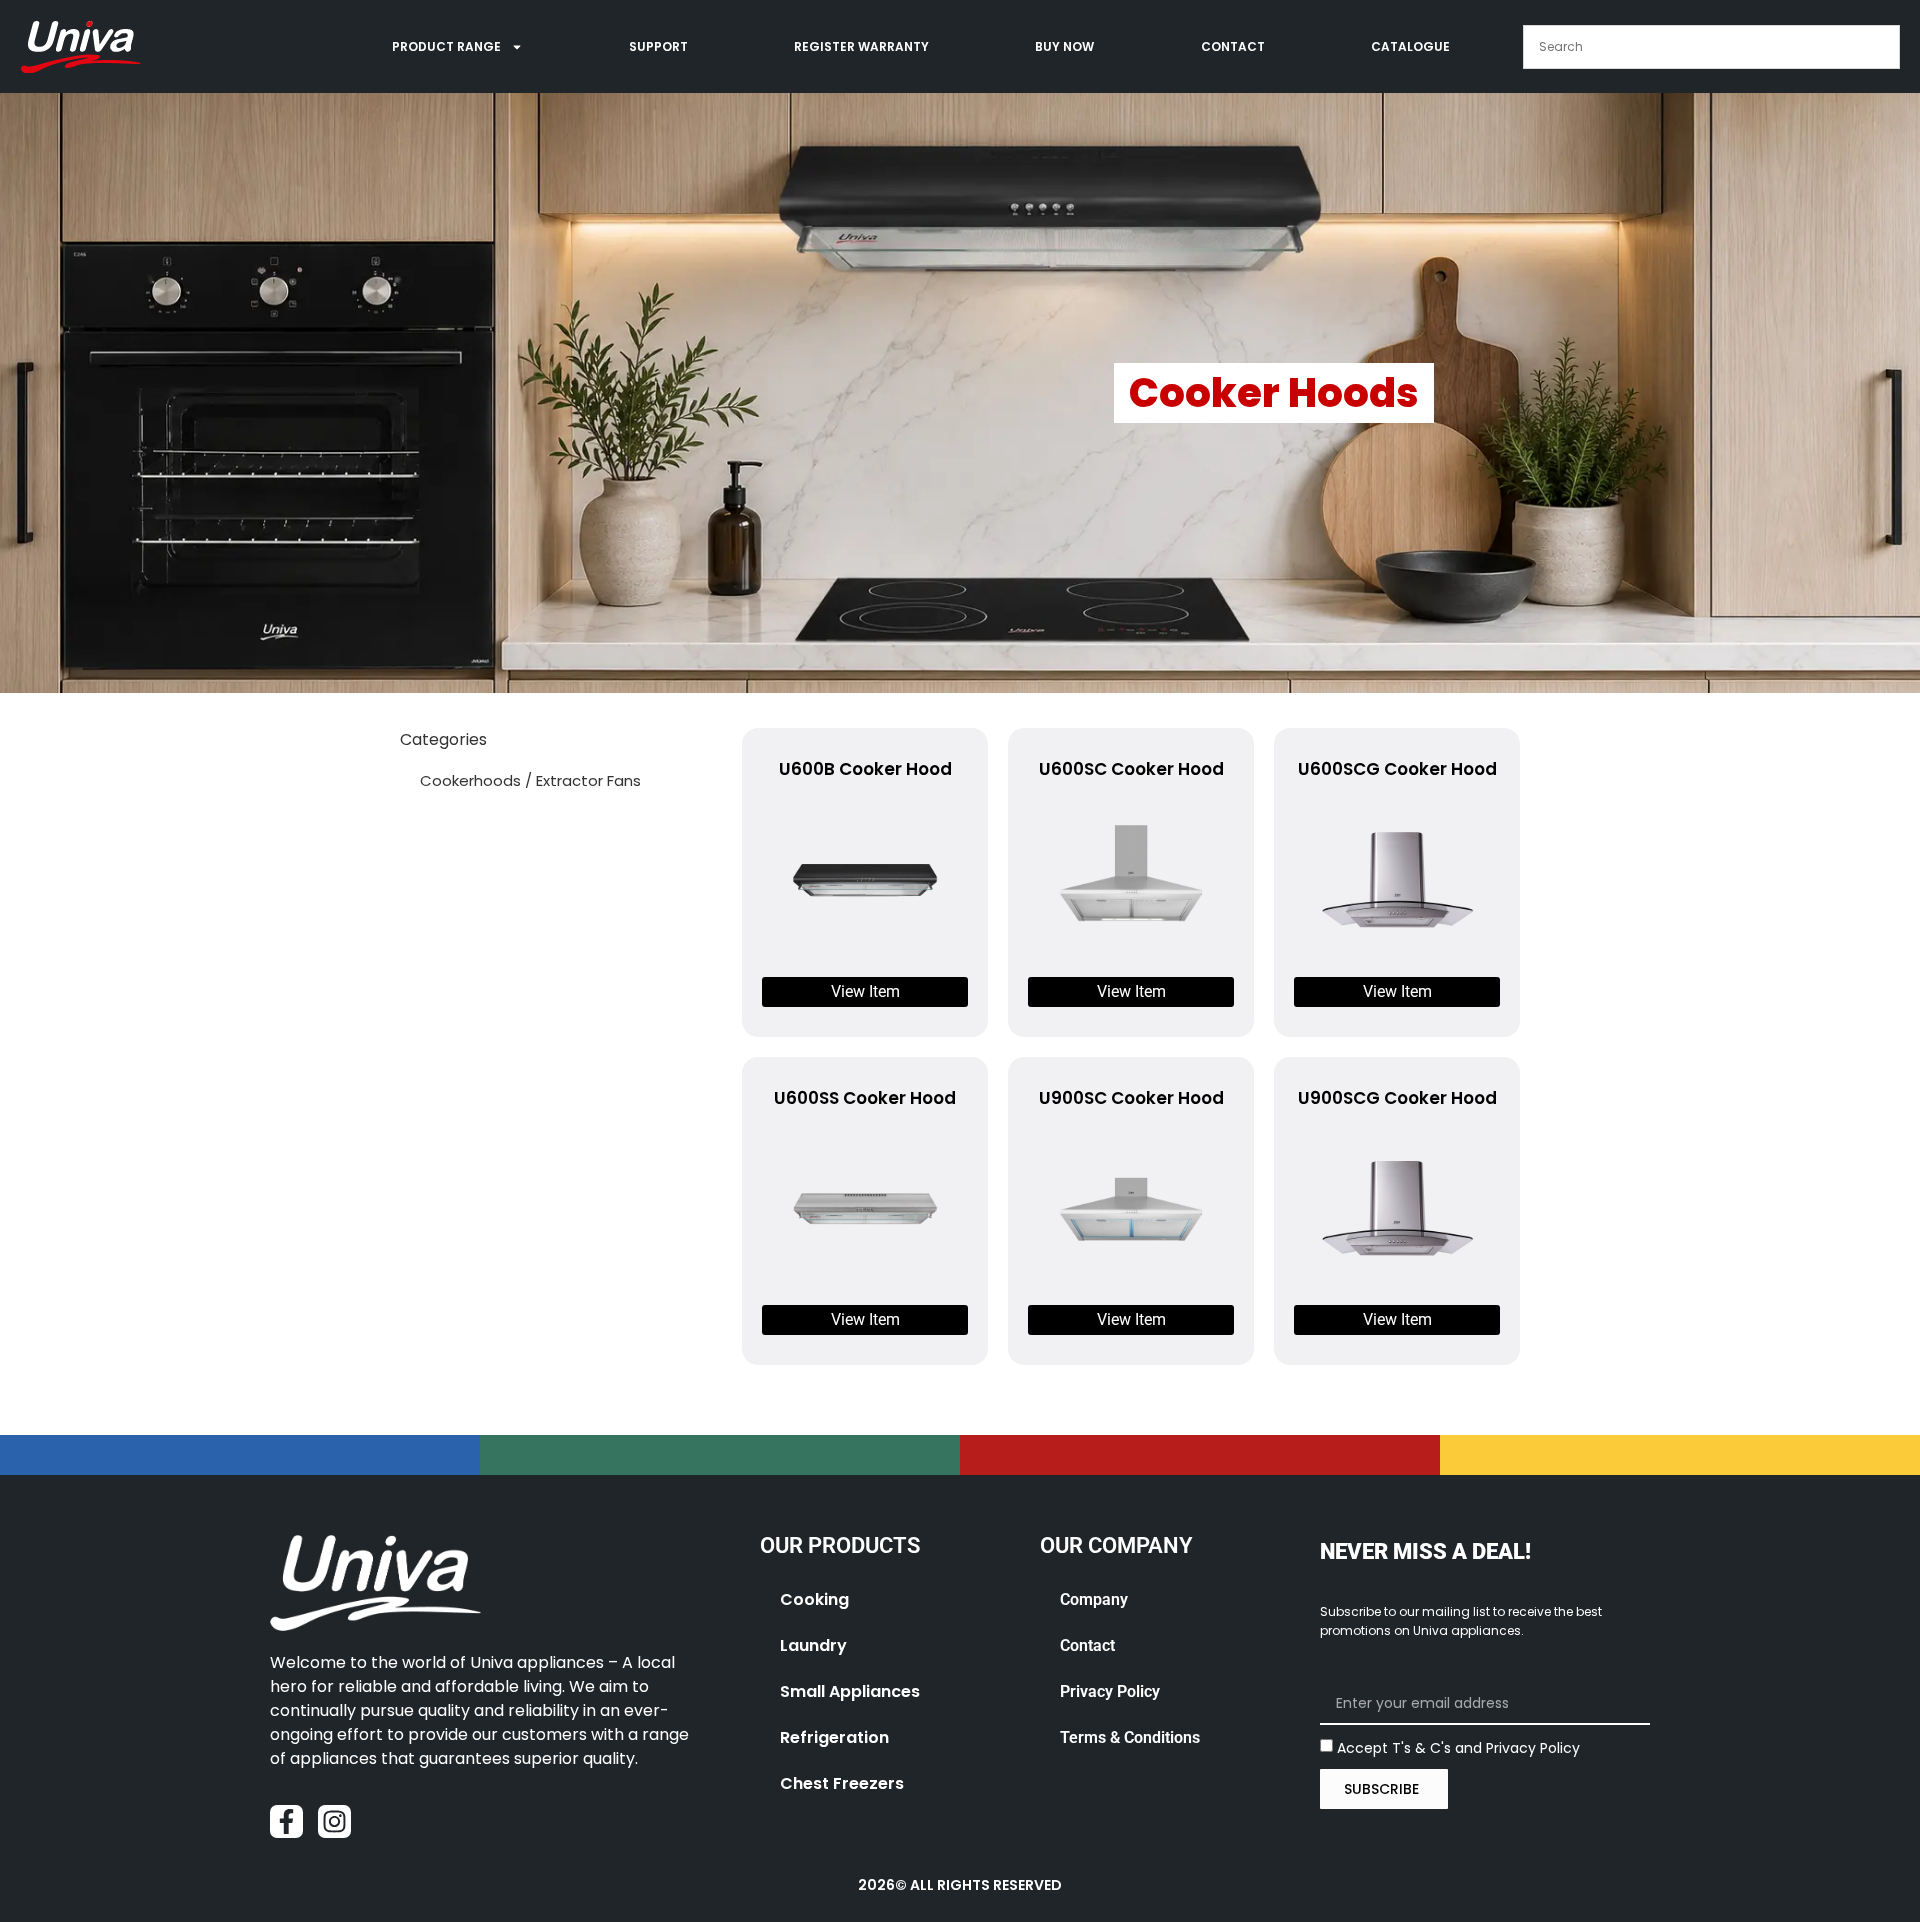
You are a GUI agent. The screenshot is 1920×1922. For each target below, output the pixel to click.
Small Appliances (850, 1691)
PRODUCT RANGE (446, 46)
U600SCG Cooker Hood (1397, 769)
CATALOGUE (1410, 46)
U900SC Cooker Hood (1131, 1098)
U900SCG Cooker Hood (1397, 1098)
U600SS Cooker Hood (865, 1098)
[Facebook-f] (286, 1821)
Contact (1087, 1645)
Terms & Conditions (1130, 1737)
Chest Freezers (842, 1783)
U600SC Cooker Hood (1131, 769)
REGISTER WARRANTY (861, 46)
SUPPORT (658, 46)
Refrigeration (834, 1737)
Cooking (814, 1599)
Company (1094, 1599)
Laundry (813, 1645)
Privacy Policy (1110, 1691)
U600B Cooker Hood (865, 769)
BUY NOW (1064, 46)
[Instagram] (334, 1821)
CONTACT (1233, 46)
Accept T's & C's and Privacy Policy (1458, 1747)
